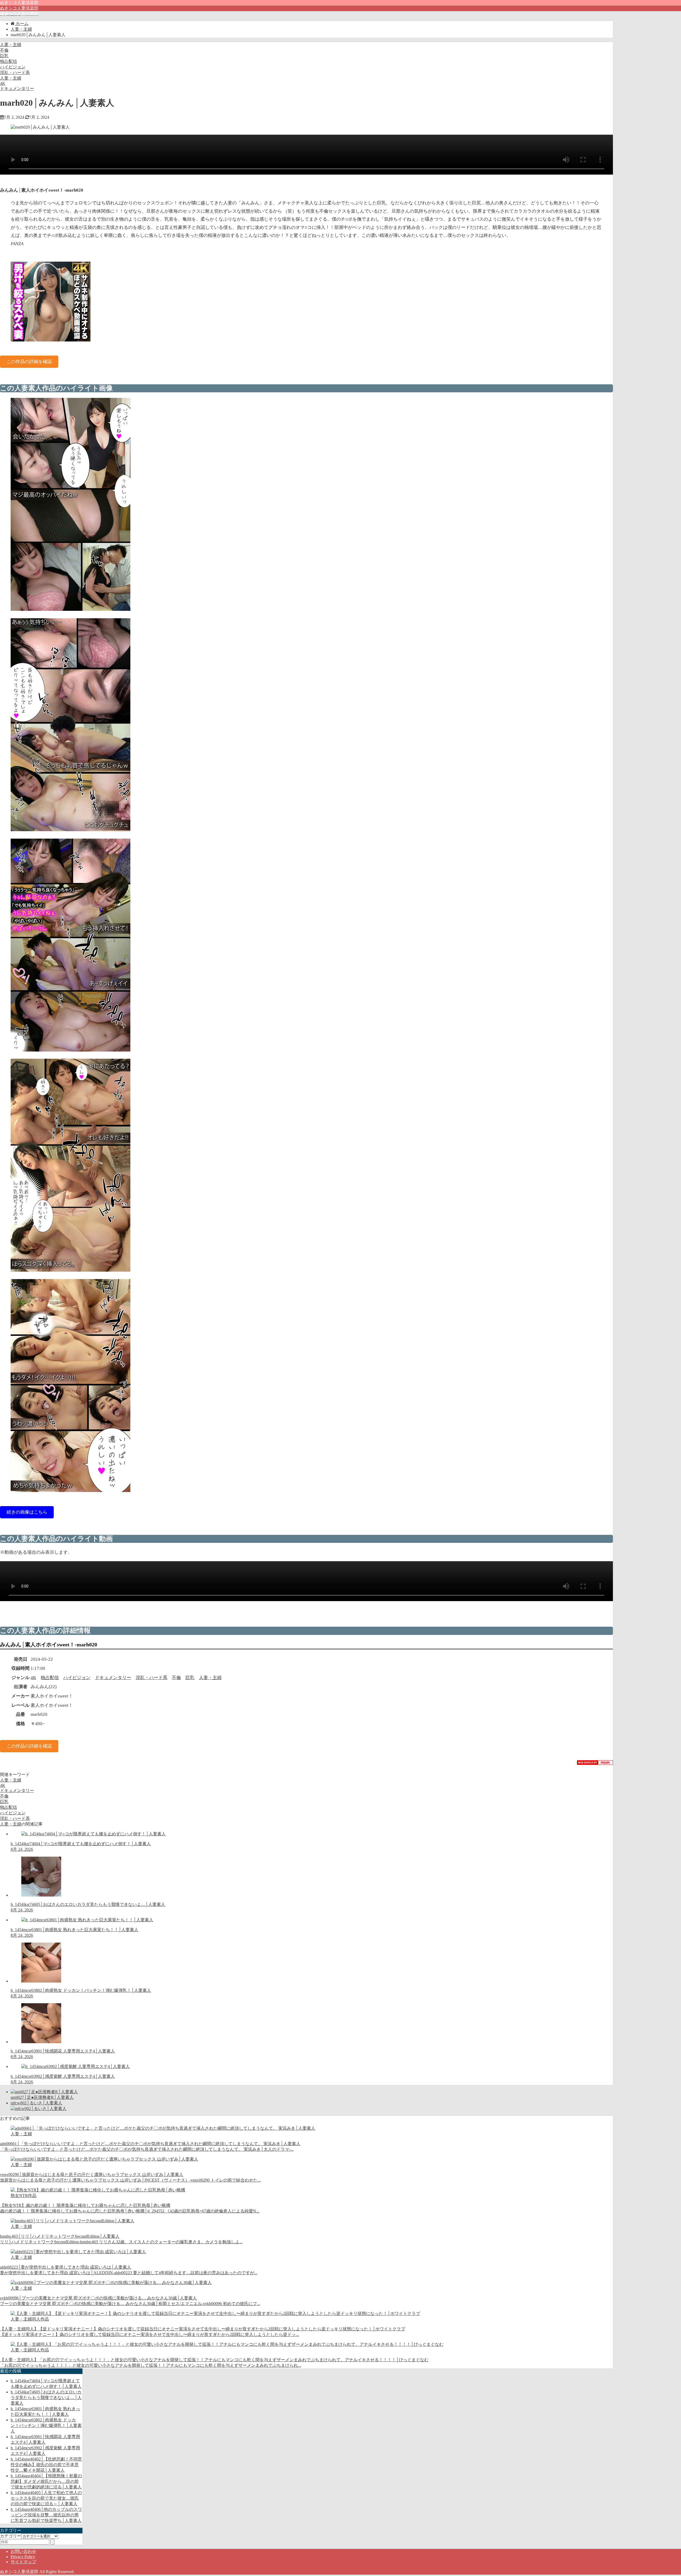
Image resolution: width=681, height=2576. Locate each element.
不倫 (4, 50)
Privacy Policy (23, 2557)
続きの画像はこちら (27, 1512)
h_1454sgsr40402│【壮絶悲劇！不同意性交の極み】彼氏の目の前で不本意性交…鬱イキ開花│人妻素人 (46, 2465)
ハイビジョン (13, 67)
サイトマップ (23, 2562)
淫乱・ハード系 (15, 73)
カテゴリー (11, 2536)
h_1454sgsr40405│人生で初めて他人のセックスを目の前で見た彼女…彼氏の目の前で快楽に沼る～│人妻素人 (46, 2498)
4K (3, 83)
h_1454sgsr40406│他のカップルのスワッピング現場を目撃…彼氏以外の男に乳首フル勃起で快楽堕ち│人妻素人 (46, 2515)
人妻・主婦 (11, 45)
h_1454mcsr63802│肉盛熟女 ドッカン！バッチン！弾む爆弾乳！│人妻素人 (46, 2425)
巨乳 (4, 56)
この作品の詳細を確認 (29, 362)
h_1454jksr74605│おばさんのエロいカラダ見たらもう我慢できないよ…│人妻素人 (46, 2398)
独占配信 (9, 61)
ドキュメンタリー (17, 88)
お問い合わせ (23, 2551)
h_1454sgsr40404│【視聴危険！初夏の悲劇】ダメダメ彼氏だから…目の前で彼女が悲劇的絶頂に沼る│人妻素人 (46, 2481)
